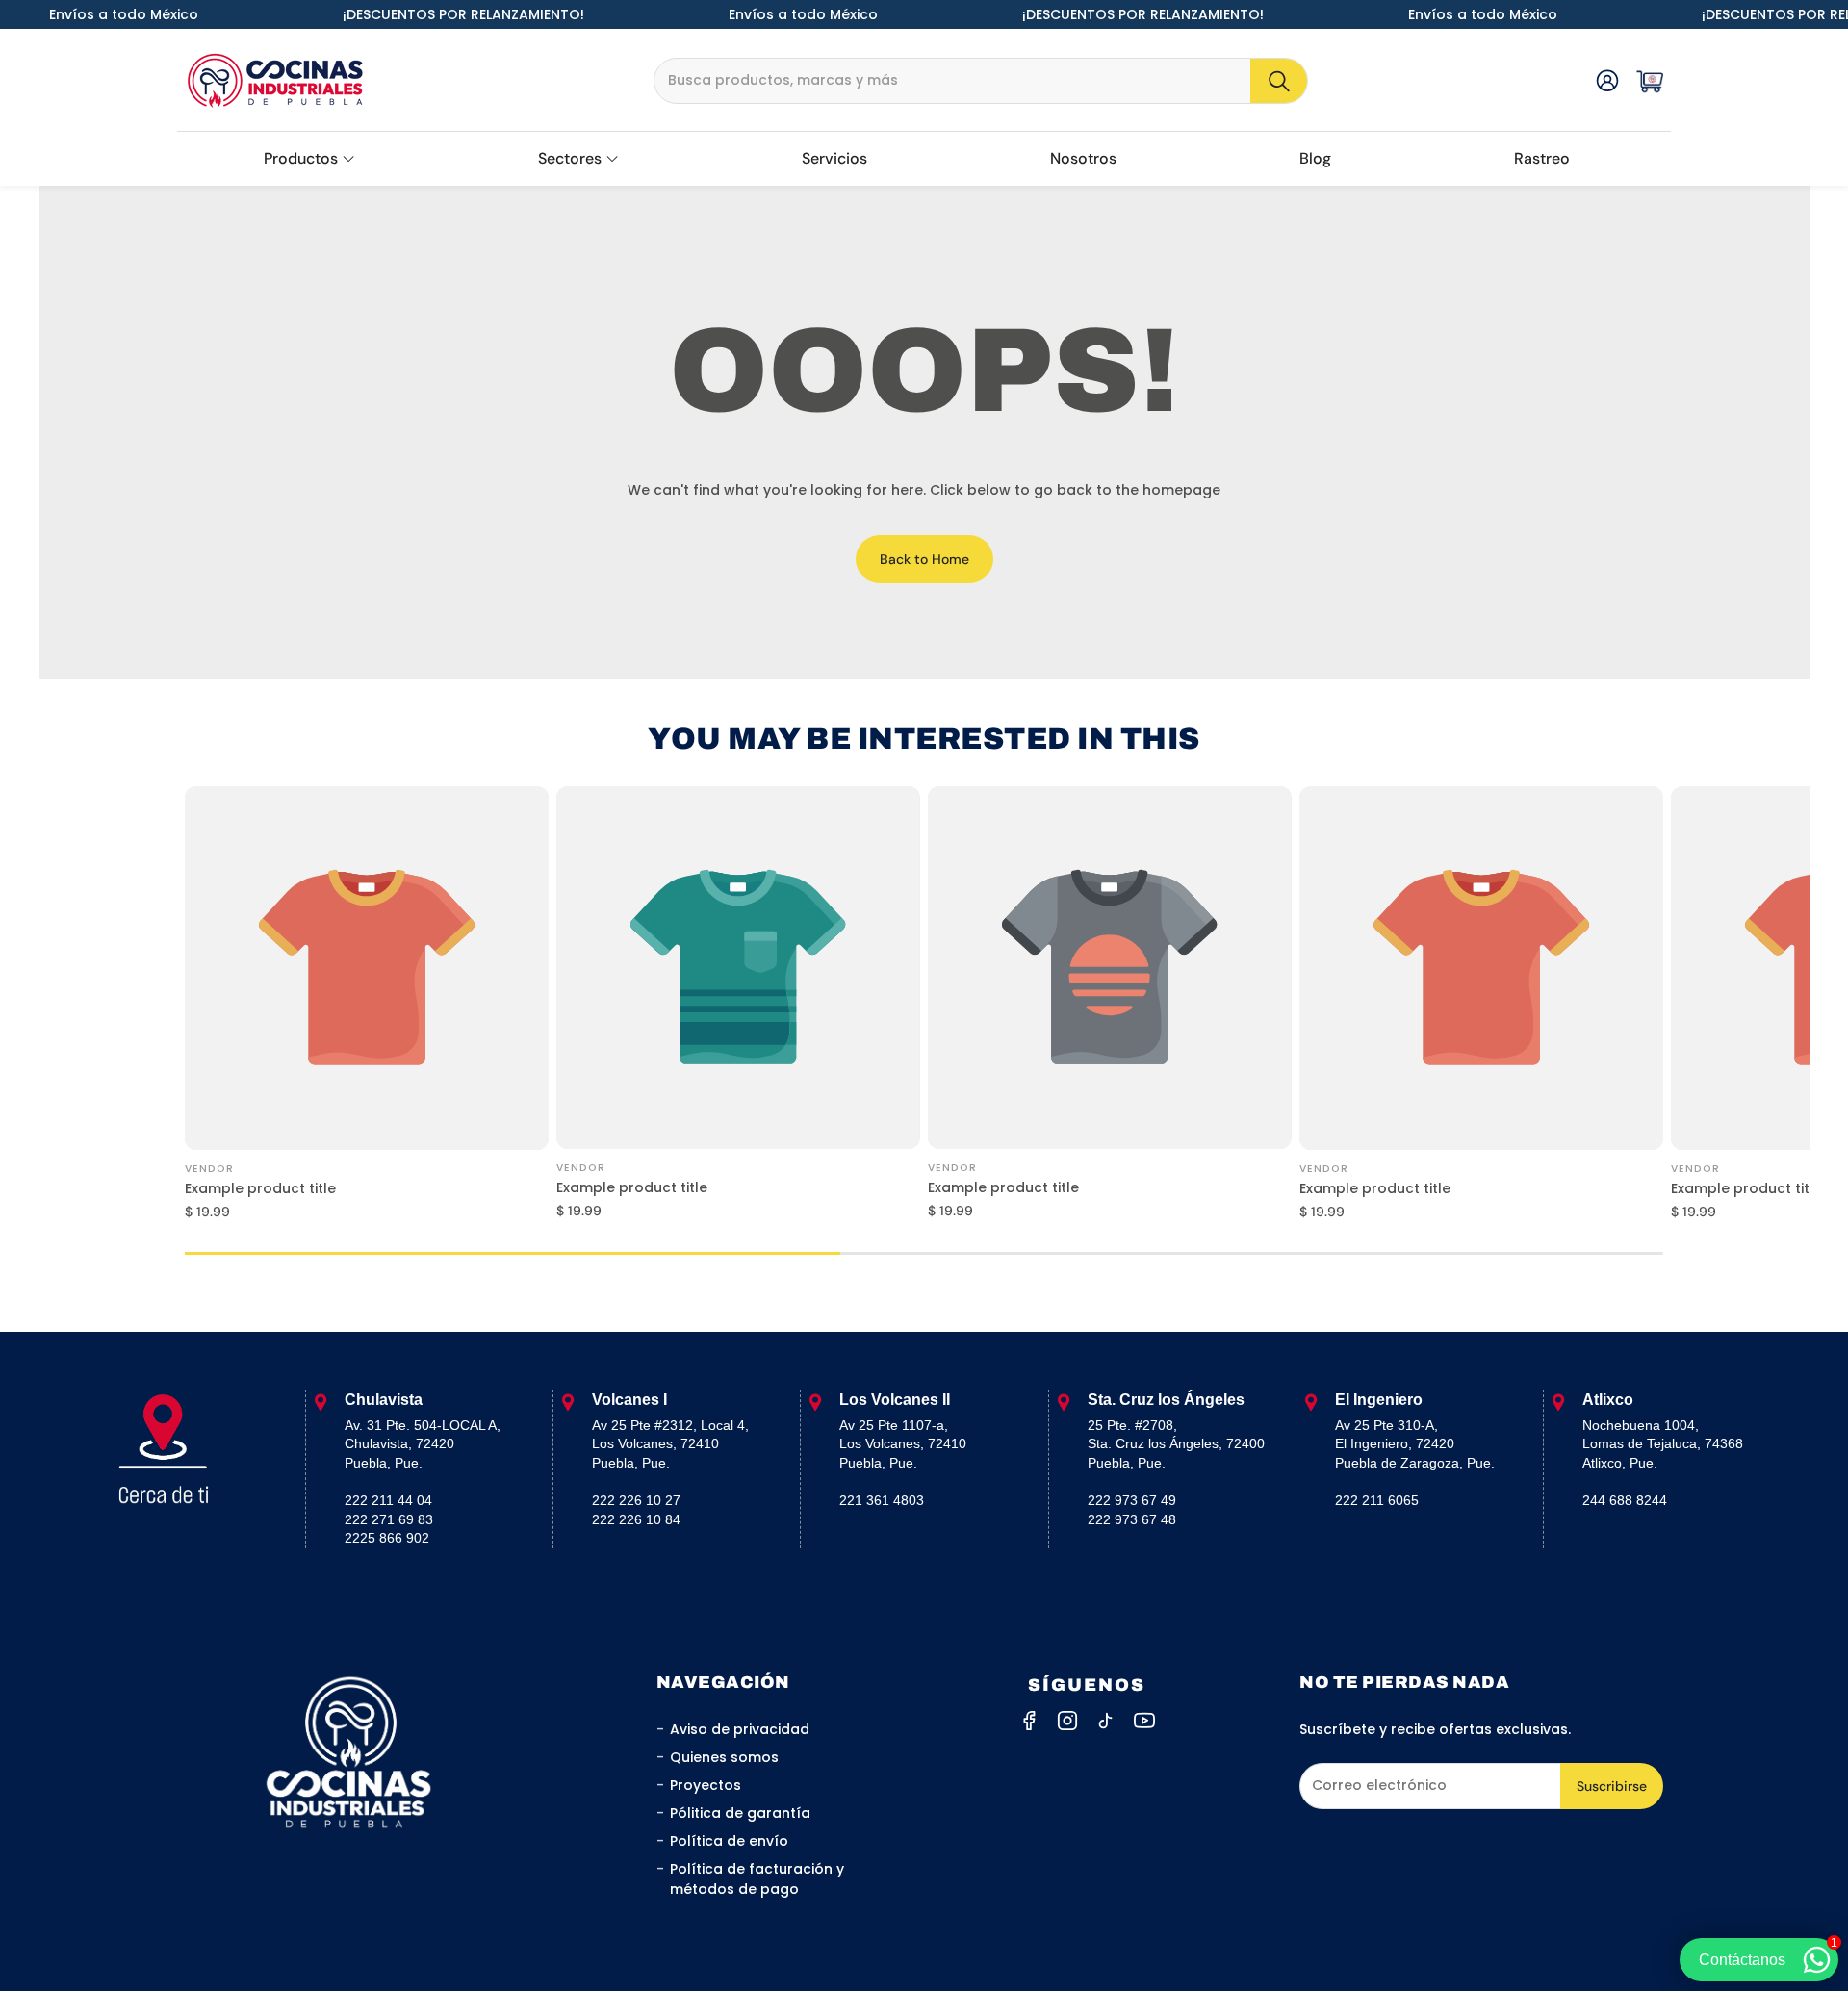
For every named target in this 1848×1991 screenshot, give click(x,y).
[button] (981, 81)
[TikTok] (1106, 1721)
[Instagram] (1067, 1721)
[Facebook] (1029, 1721)
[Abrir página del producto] (367, 968)
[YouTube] (1144, 1721)
